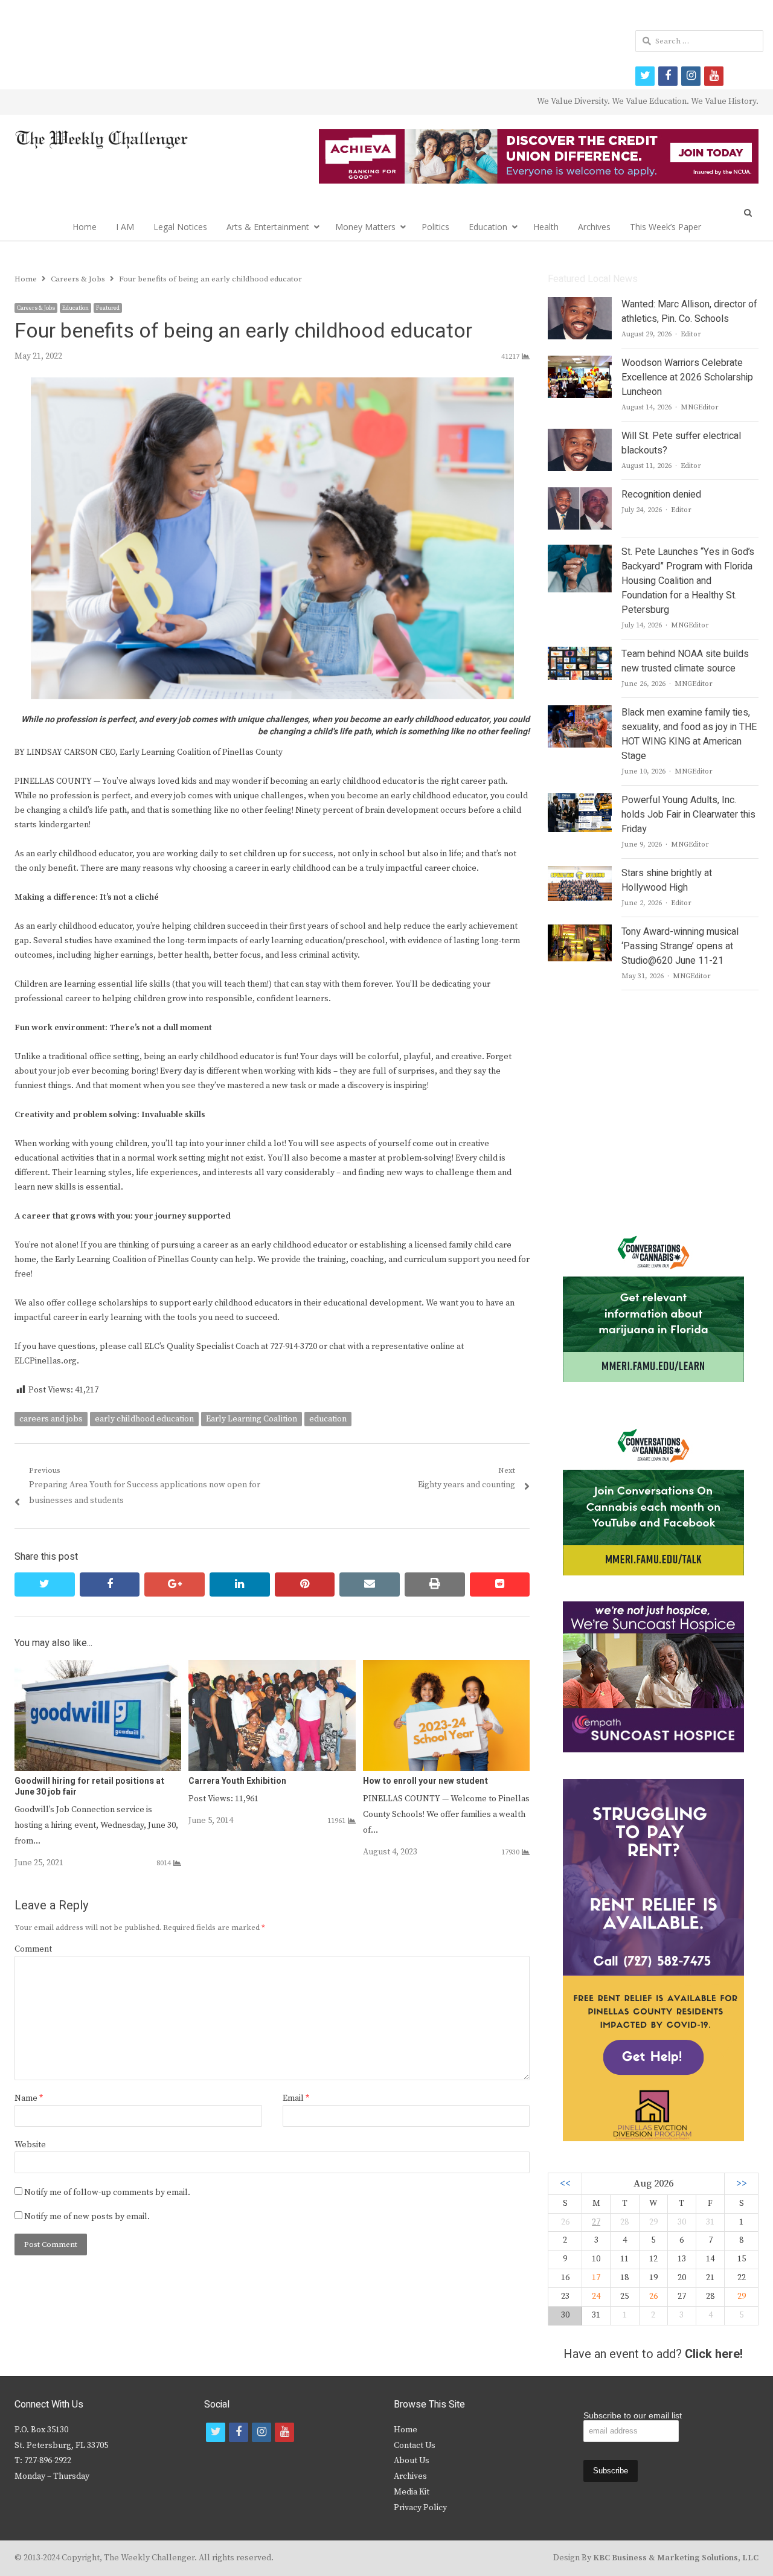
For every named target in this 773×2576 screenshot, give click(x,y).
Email (296, 2098)
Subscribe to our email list (633, 2415)
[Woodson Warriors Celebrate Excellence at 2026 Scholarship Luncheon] (580, 363)
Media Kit (412, 2492)
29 (742, 2296)
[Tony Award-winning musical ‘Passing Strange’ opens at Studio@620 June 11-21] (579, 932)
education (328, 1419)
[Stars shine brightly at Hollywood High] (580, 873)
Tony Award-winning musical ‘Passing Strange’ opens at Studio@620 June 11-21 (680, 946)
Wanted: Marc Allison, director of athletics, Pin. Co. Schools (689, 312)
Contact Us (415, 2446)
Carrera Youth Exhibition (237, 1781)
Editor (691, 334)
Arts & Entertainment (268, 227)
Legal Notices (180, 227)
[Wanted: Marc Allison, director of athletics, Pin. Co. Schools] (580, 304)
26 (653, 2296)
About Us (412, 2461)
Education (488, 227)
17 (596, 2278)
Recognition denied (661, 495)
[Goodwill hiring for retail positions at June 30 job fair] (98, 1667)
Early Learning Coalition (252, 1419)
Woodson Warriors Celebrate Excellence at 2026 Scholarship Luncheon (687, 377)
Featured (108, 308)
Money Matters (365, 227)
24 (596, 2296)
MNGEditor (700, 407)
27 (596, 2222)
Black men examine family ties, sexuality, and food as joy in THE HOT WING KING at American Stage (689, 734)
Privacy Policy (420, 2508)
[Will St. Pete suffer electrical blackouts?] (580, 436)
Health (546, 227)
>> (742, 2184)
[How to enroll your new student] (446, 1667)
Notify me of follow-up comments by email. (107, 2193)
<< (565, 2184)
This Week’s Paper (666, 227)
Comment (33, 1949)
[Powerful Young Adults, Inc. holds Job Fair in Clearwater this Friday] (579, 800)
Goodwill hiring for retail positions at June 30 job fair (89, 1786)
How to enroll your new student (425, 1781)
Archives (594, 227)
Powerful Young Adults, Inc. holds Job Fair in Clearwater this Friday (688, 815)
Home (85, 227)
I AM (125, 227)
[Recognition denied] (580, 495)
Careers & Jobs (36, 308)
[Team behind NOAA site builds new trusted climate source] (579, 654)
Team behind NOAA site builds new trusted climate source (685, 661)
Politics (435, 227)
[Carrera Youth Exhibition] (272, 1667)
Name (29, 2098)
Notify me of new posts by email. (87, 2217)
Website (30, 2145)
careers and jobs (51, 1419)
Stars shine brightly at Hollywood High (667, 880)
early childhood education (144, 1419)
